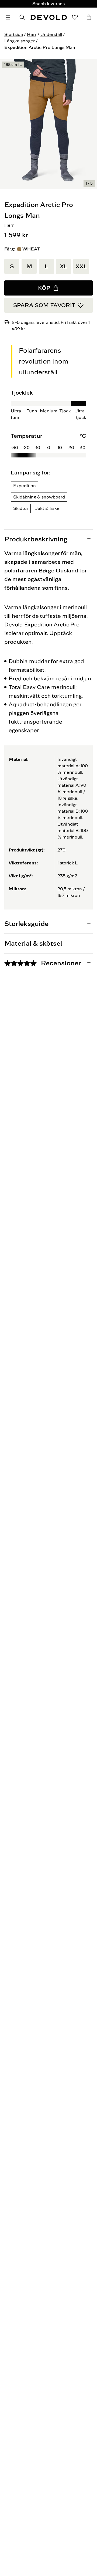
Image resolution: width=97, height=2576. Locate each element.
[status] (89, 184)
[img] (48, 444)
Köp (44, 288)
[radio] (12, 266)
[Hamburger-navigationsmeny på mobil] (8, 17)
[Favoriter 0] (75, 17)
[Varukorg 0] (89, 17)
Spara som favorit (44, 305)
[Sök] (22, 17)
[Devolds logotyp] (48, 17)
